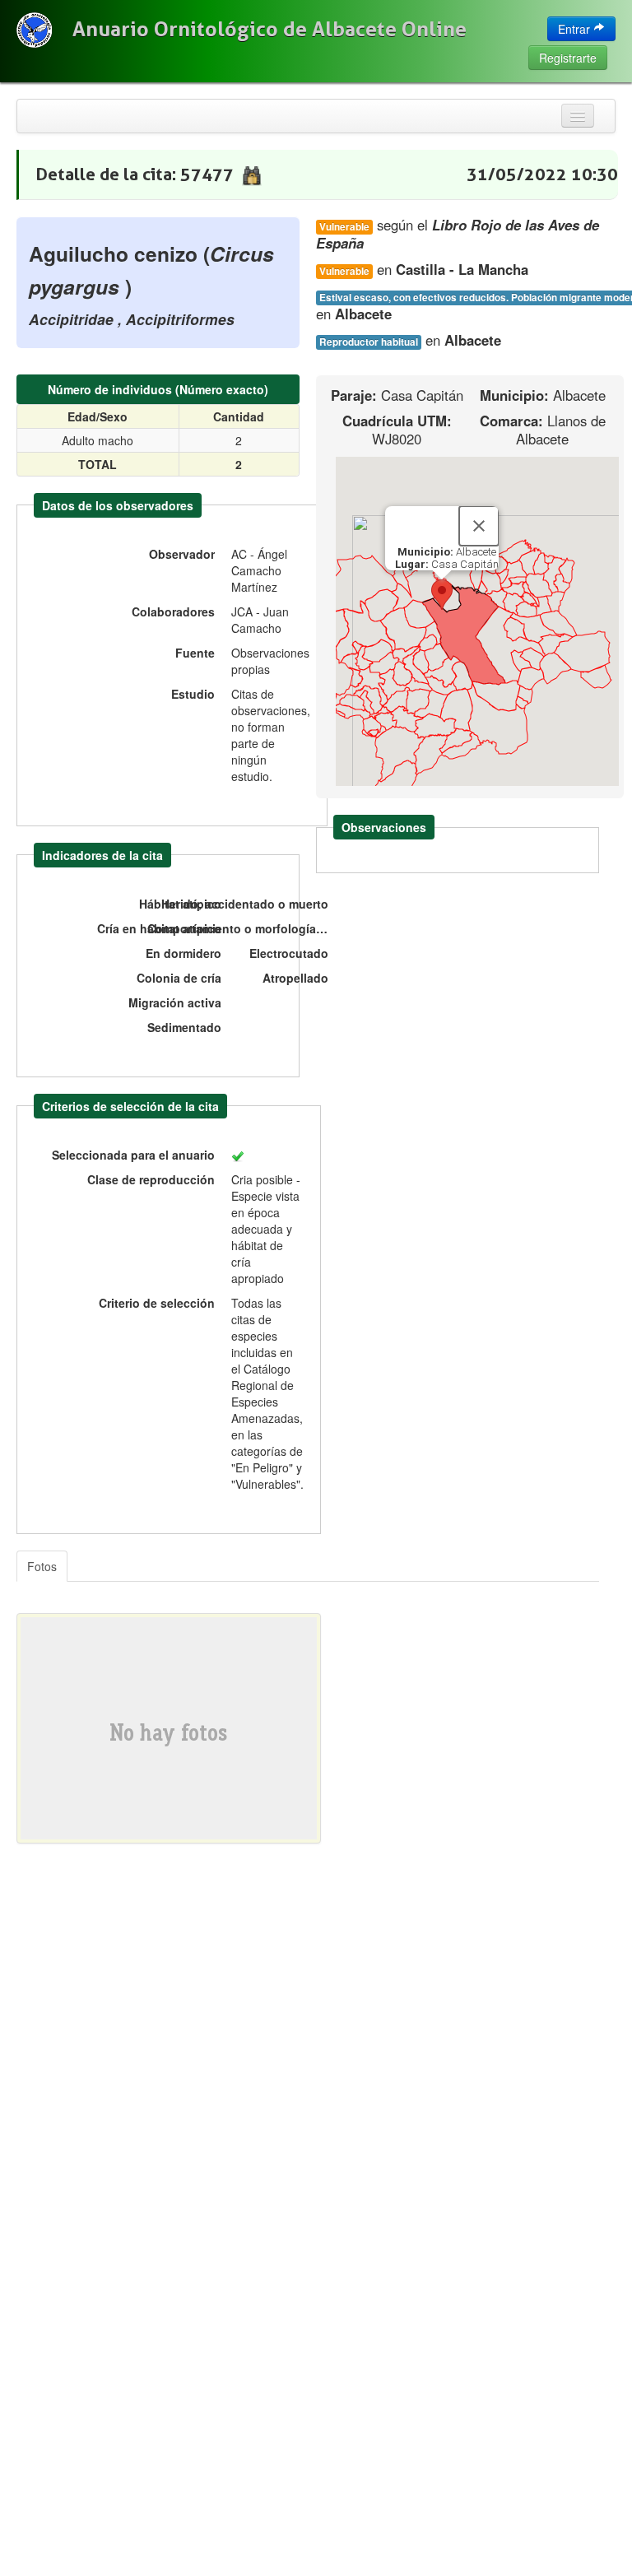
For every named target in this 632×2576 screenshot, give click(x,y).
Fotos (42, 1566)
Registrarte (568, 58)
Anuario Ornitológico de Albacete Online (270, 29)
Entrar (576, 29)
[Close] (479, 526)
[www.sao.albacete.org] (34, 30)
